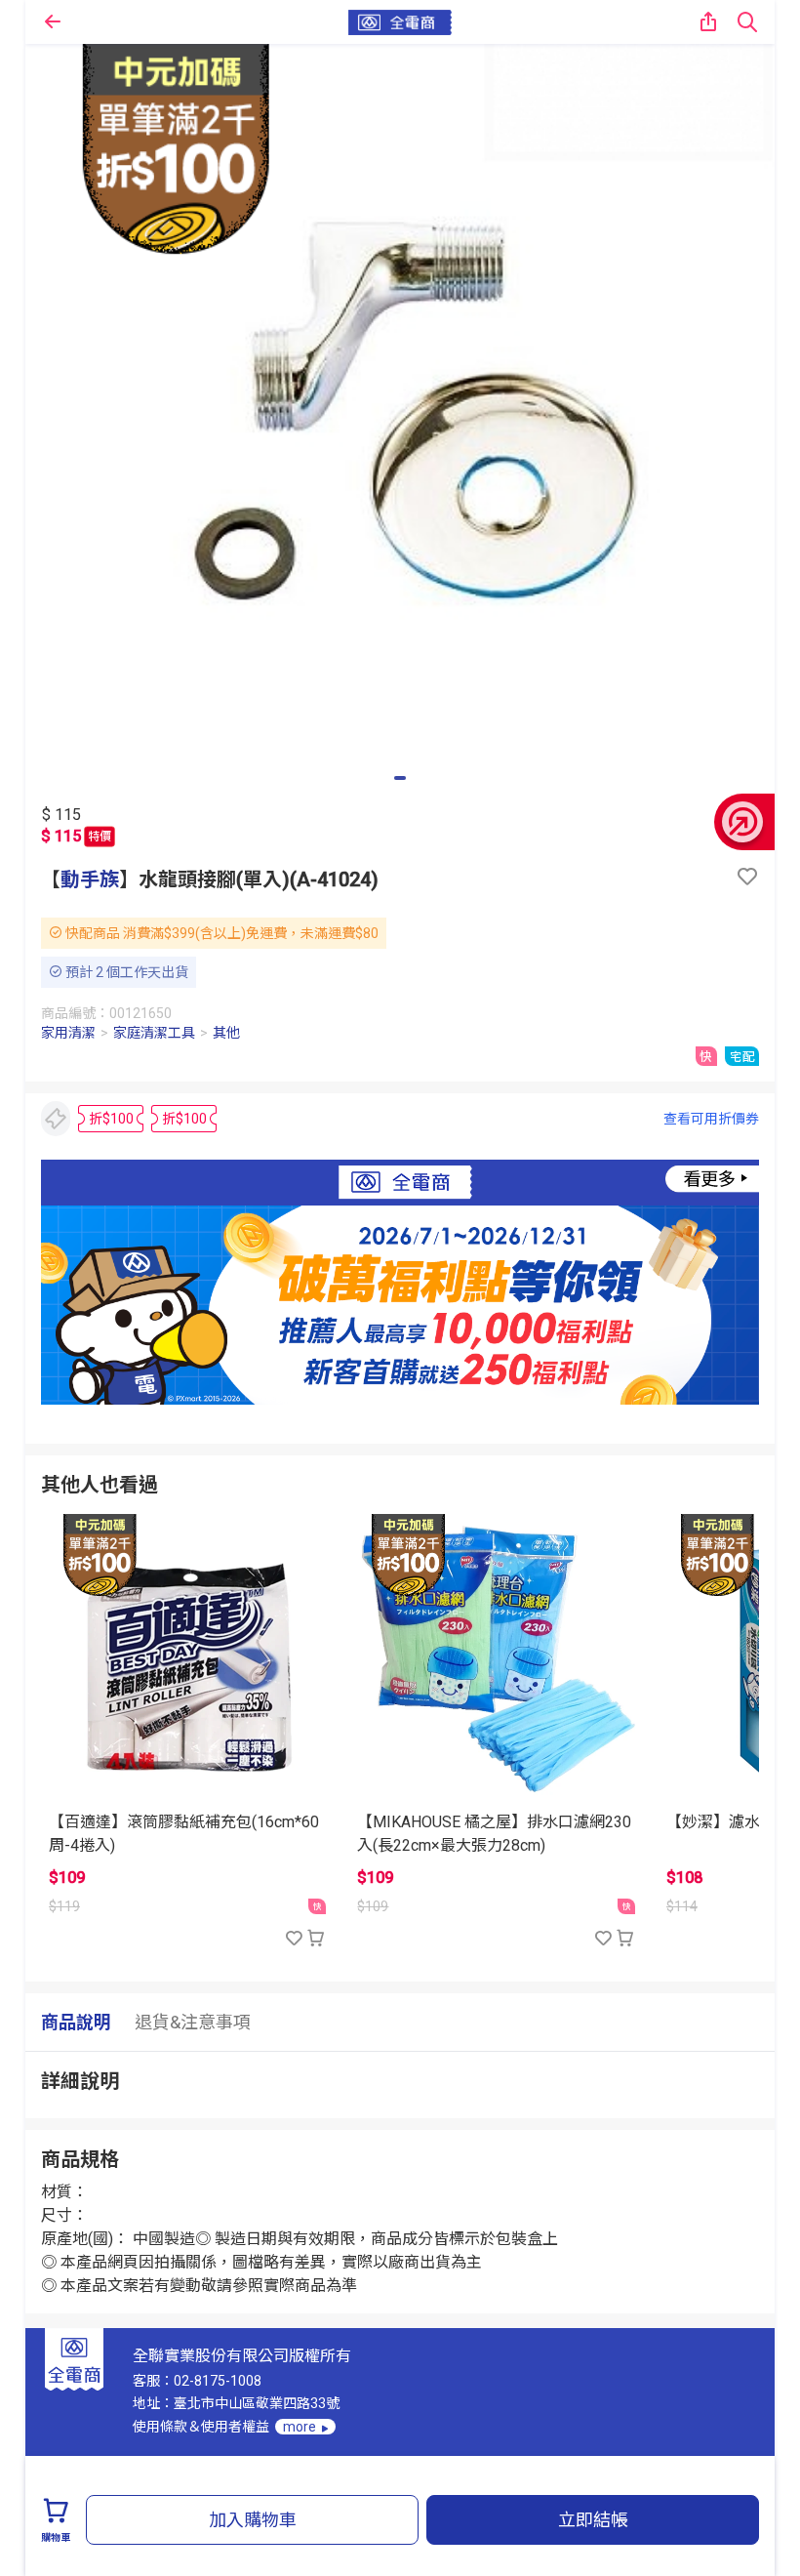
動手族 (90, 879)
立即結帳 (593, 2520)
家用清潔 (68, 1033)
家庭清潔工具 (154, 1033)
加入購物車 (253, 2520)
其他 (226, 1033)
